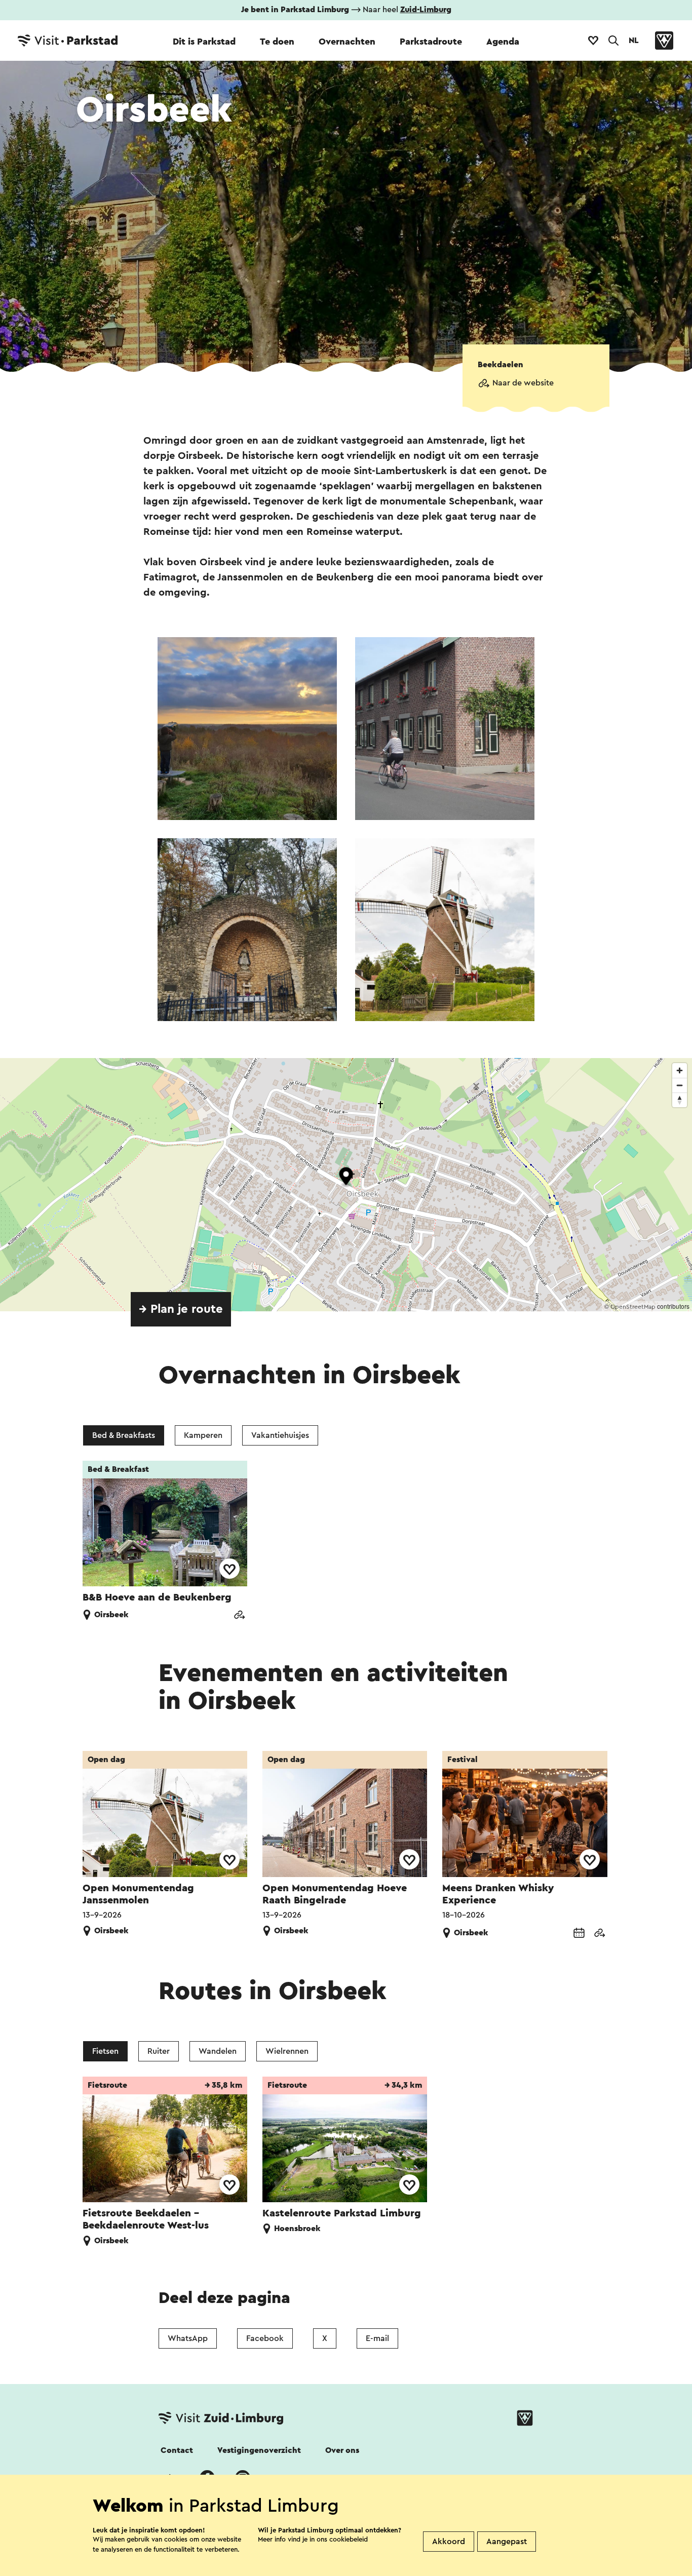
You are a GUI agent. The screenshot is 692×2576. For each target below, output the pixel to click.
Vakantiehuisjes (280, 1435)
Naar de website (523, 383)
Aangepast (507, 2542)
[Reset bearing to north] (680, 1100)
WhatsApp (188, 2338)
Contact (177, 2450)
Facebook (265, 2338)
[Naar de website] (239, 1616)
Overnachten (347, 42)
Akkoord (449, 2542)
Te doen (277, 42)
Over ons (342, 2450)
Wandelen (218, 2051)
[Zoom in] (680, 1070)
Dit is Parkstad (204, 42)
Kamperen (203, 1435)
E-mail (377, 2338)
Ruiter (159, 2051)
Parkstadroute (431, 42)
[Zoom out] (680, 1085)
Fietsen (105, 2051)
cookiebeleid (349, 2539)
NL (634, 41)
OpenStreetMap (633, 1307)
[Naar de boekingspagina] (579, 1934)
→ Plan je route (181, 1309)
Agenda (503, 42)
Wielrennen (287, 2051)
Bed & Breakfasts (124, 1435)
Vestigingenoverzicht (259, 2450)
